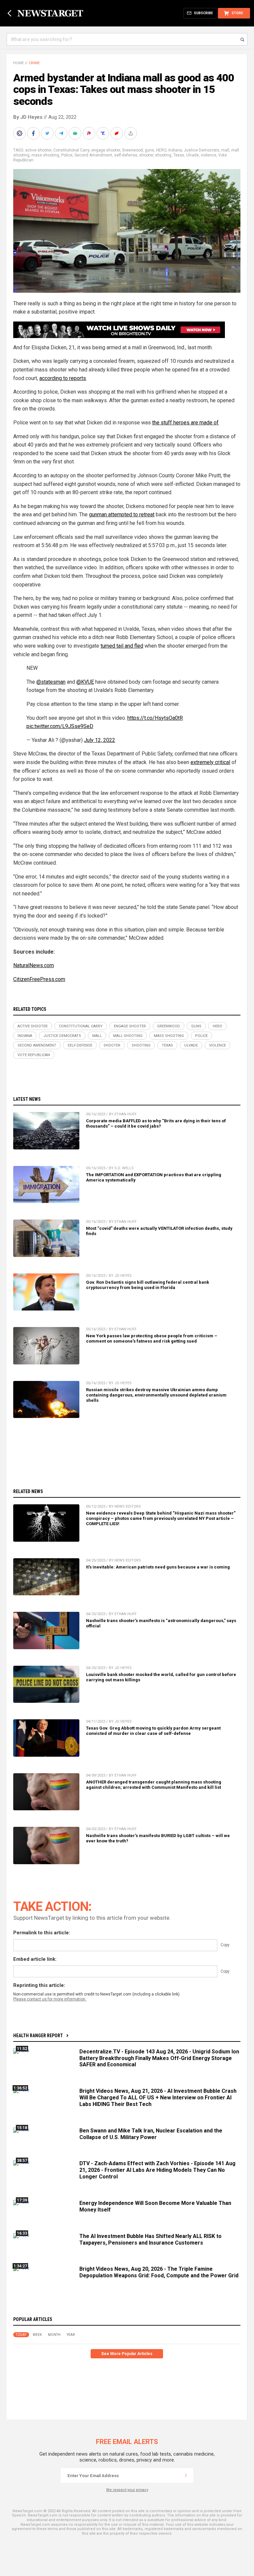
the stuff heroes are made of (185, 423)
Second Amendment (93, 155)
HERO (161, 150)
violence (209, 155)
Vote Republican (34, 1055)
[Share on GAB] (76, 133)
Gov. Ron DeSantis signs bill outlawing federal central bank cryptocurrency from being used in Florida (148, 1285)
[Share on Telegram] (62, 133)
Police (67, 155)
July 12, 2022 (100, 740)
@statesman (51, 682)
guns (149, 150)
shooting (163, 155)
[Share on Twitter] (48, 133)
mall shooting (128, 1036)
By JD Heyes (28, 117)
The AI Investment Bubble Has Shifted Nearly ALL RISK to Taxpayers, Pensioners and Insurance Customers (150, 2239)
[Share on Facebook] (34, 133)
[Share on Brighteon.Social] (20, 133)
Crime (34, 63)
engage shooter (106, 150)
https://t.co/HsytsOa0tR (155, 718)
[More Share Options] (131, 133)
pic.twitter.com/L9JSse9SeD (60, 726)
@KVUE (85, 682)
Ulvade (192, 155)
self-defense (126, 155)
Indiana (175, 150)
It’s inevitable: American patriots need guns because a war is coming (158, 1567)
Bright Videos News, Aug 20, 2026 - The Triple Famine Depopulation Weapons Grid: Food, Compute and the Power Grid (159, 2272)
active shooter (38, 150)
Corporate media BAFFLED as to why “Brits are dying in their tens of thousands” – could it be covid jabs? (156, 1123)
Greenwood (132, 150)
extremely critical (210, 762)
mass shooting (45, 155)
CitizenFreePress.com (39, 979)
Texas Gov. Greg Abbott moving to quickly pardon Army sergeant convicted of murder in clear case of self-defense (153, 1731)
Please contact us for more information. (50, 1999)
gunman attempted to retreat (122, 515)
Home (19, 63)
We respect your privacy (127, 2490)
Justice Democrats (202, 150)
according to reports (63, 378)
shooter (146, 155)
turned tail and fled (122, 646)
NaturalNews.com (34, 965)
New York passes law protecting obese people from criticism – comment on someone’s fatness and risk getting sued (152, 1338)
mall (225, 150)
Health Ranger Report (38, 2036)
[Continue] (186, 2475)
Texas (179, 155)
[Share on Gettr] (117, 133)
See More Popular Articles (127, 2354)
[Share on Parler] (90, 133)
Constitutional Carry (71, 150)
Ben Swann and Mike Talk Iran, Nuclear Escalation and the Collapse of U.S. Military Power (151, 2134)
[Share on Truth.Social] (104, 133)
